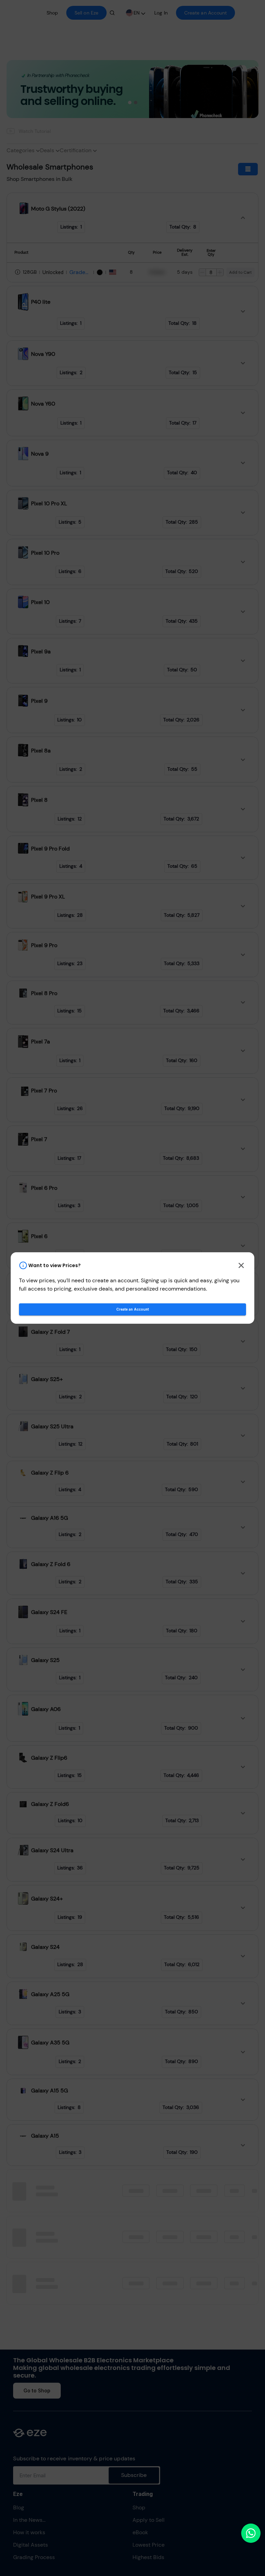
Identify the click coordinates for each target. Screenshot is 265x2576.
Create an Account (132, 1309)
